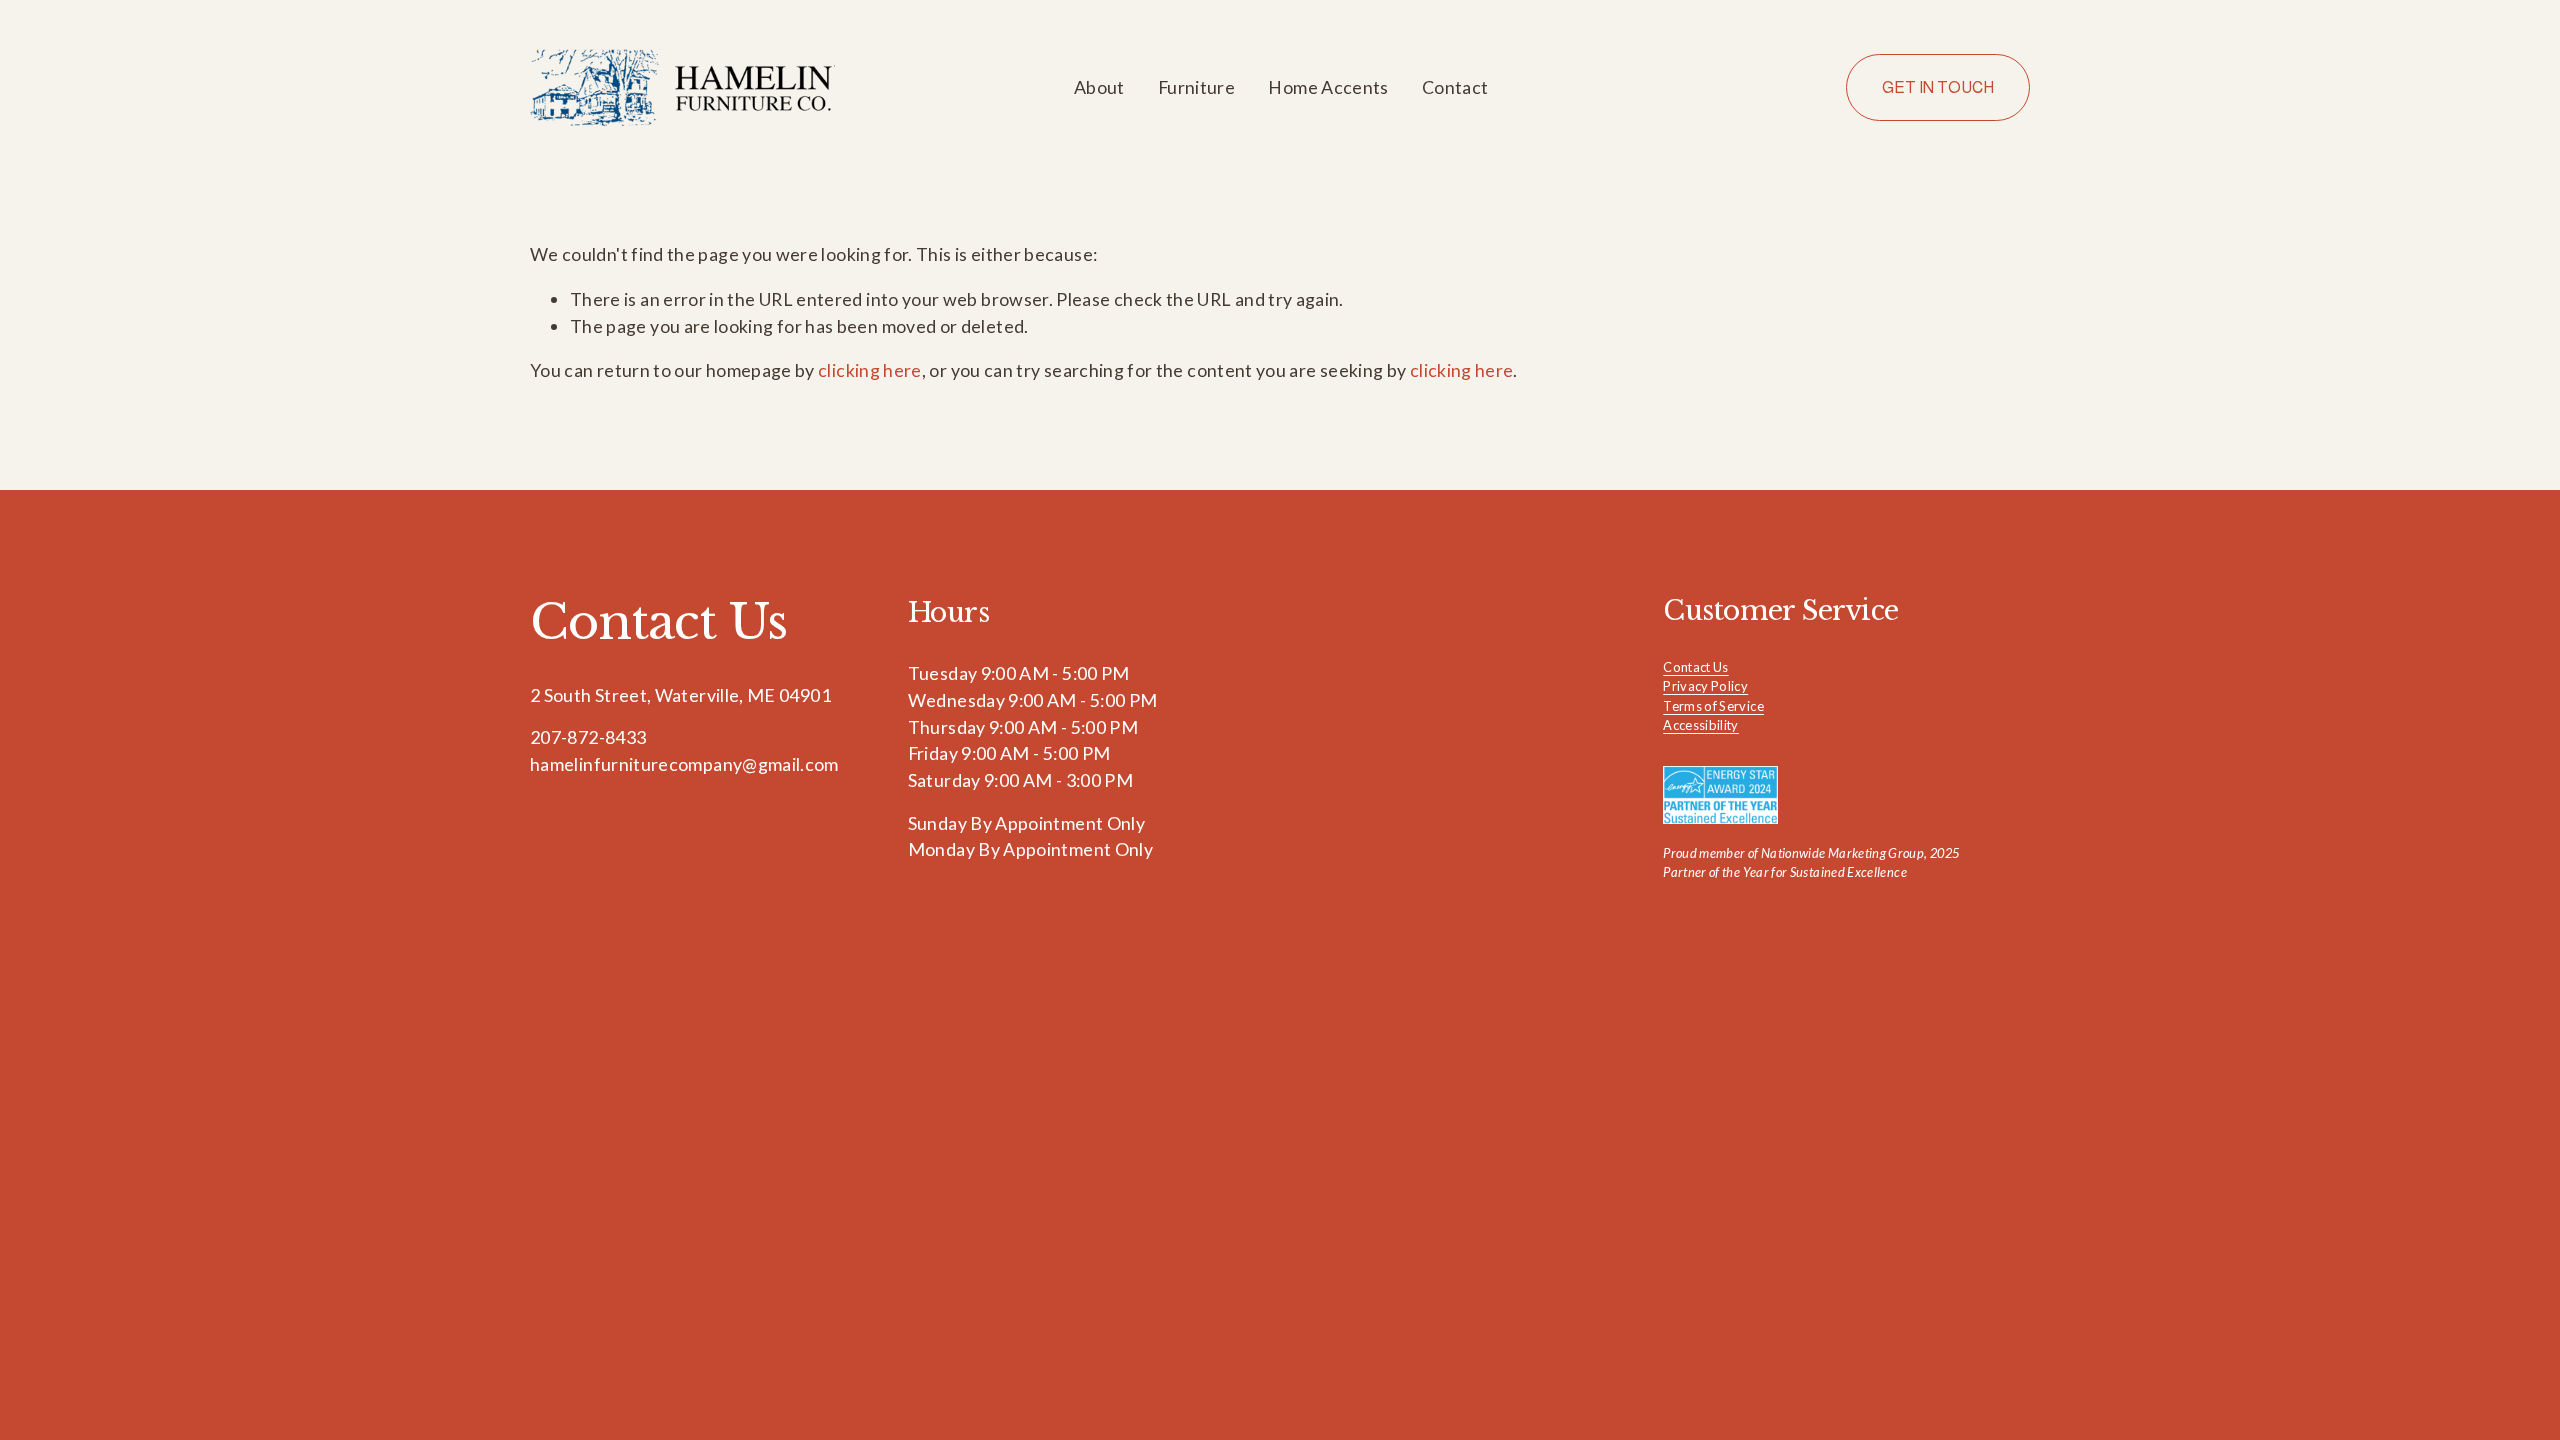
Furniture (1196, 87)
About (1099, 87)
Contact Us (1696, 667)
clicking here (870, 370)
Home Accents (1328, 87)
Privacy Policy (1705, 686)
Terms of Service (1713, 706)
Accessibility (1701, 725)
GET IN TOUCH (1938, 87)
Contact (1455, 87)
